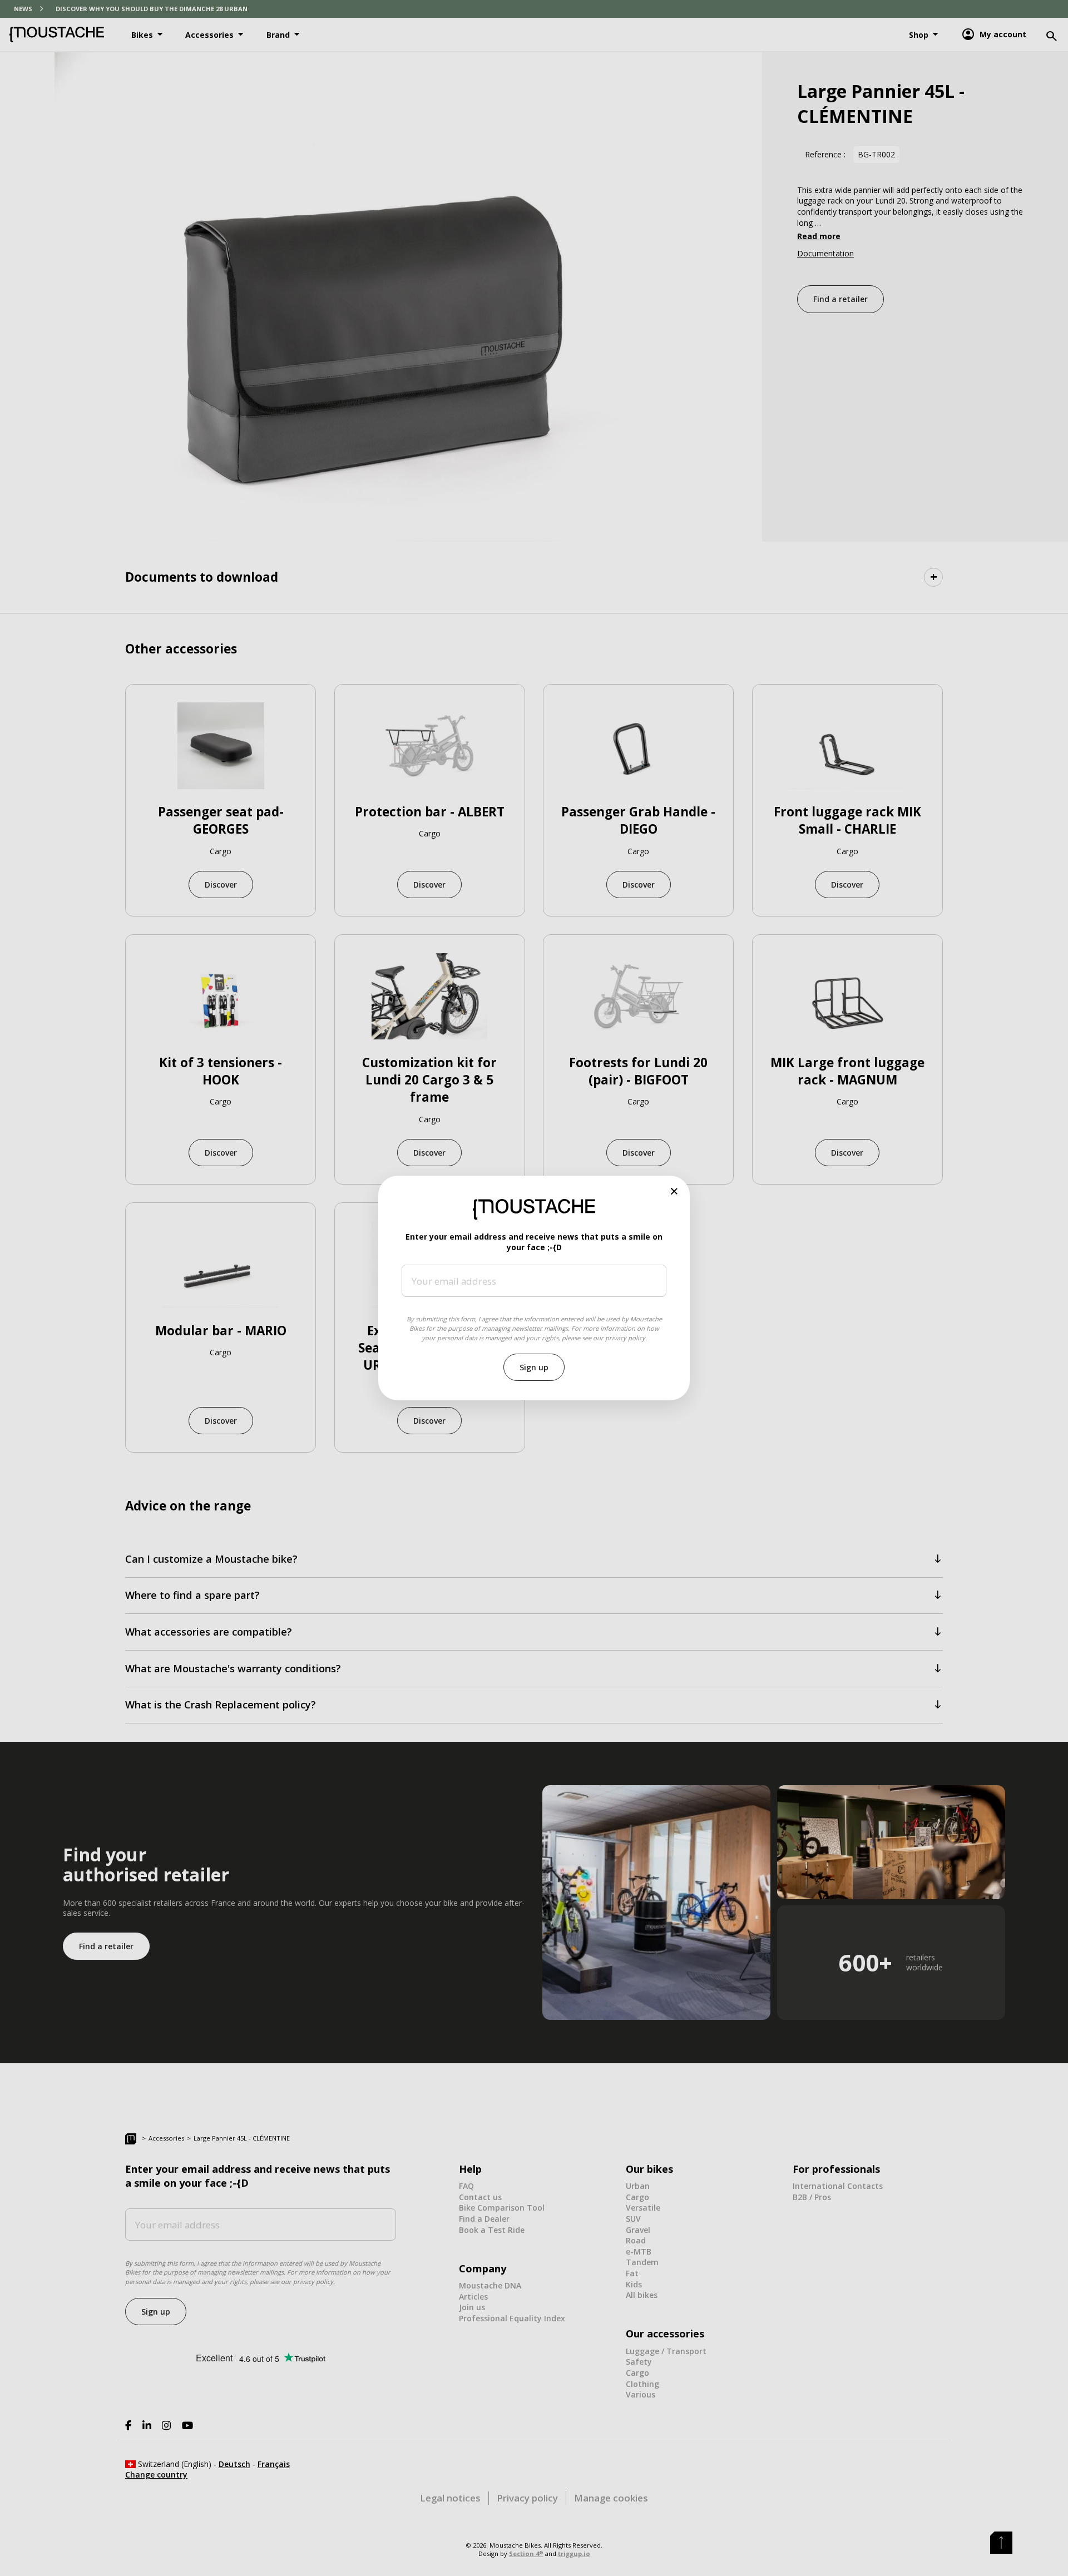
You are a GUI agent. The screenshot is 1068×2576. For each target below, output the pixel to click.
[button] (674, 1191)
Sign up (534, 1367)
